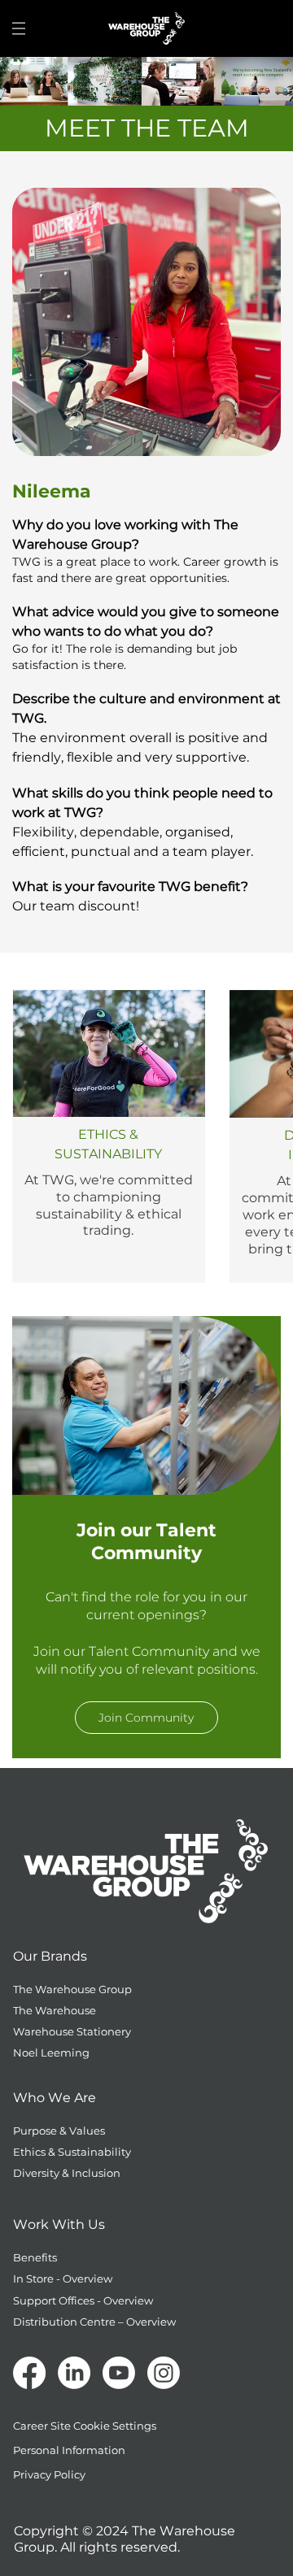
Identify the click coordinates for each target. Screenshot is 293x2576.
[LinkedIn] (74, 2373)
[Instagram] (164, 2373)
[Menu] (19, 28)
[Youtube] (119, 2373)
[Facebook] (29, 2373)
